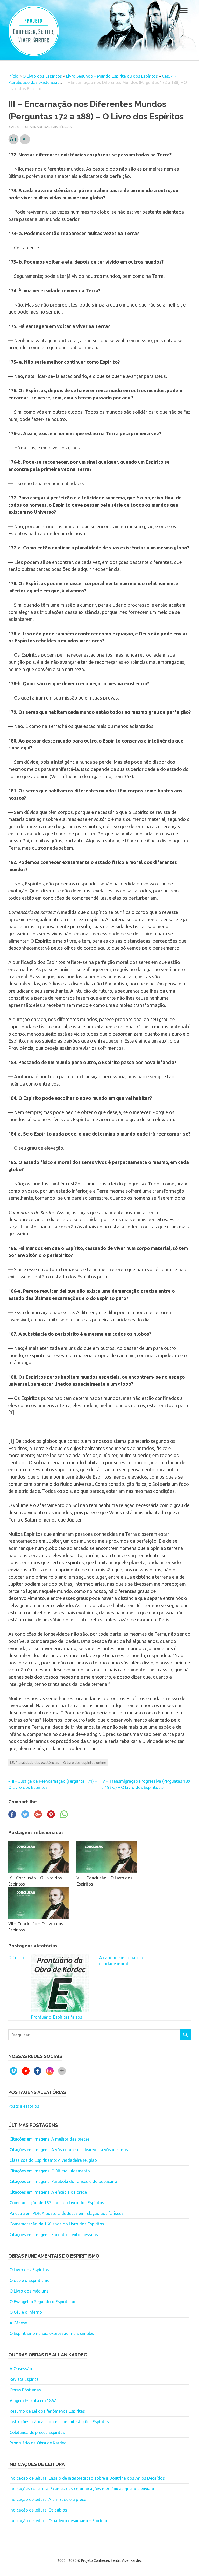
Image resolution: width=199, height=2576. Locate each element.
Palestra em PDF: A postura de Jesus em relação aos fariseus (67, 2213)
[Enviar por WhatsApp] (64, 1817)
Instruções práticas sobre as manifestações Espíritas (59, 2422)
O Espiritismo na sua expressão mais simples (52, 2333)
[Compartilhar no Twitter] (25, 1817)
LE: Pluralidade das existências (35, 1763)
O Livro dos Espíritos (42, 76)
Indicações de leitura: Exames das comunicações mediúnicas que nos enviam (82, 2489)
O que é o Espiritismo (30, 2280)
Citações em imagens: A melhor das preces (50, 2139)
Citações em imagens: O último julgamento (50, 2171)
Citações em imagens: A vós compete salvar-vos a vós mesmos (69, 2150)
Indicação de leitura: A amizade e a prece (48, 2499)
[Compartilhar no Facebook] (12, 1817)
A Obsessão (21, 2369)
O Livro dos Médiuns (29, 2291)
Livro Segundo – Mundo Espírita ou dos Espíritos (112, 76)
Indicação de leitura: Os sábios (38, 2510)
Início (13, 76)
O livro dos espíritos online (85, 1763)
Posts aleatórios (24, 2106)
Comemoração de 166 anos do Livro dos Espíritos (57, 2224)
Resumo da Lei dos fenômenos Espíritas (47, 2411)
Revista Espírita (24, 2379)
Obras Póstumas (25, 2390)
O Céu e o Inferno (26, 2312)
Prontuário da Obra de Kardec (38, 2443)
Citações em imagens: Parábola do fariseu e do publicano (63, 2181)
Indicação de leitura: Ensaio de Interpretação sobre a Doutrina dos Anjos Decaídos (87, 2478)
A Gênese (18, 2323)
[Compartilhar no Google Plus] (38, 1817)
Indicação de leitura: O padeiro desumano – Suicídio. (59, 2521)
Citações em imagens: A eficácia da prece (48, 2192)
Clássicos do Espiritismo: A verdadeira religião (53, 2160)
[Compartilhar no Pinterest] (51, 1817)
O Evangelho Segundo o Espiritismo (43, 2302)
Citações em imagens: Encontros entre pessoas (54, 2235)
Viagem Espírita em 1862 (33, 2400)
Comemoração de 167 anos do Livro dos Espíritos (57, 2203)
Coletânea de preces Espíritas (37, 2432)
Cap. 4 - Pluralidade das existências (40, 127)
